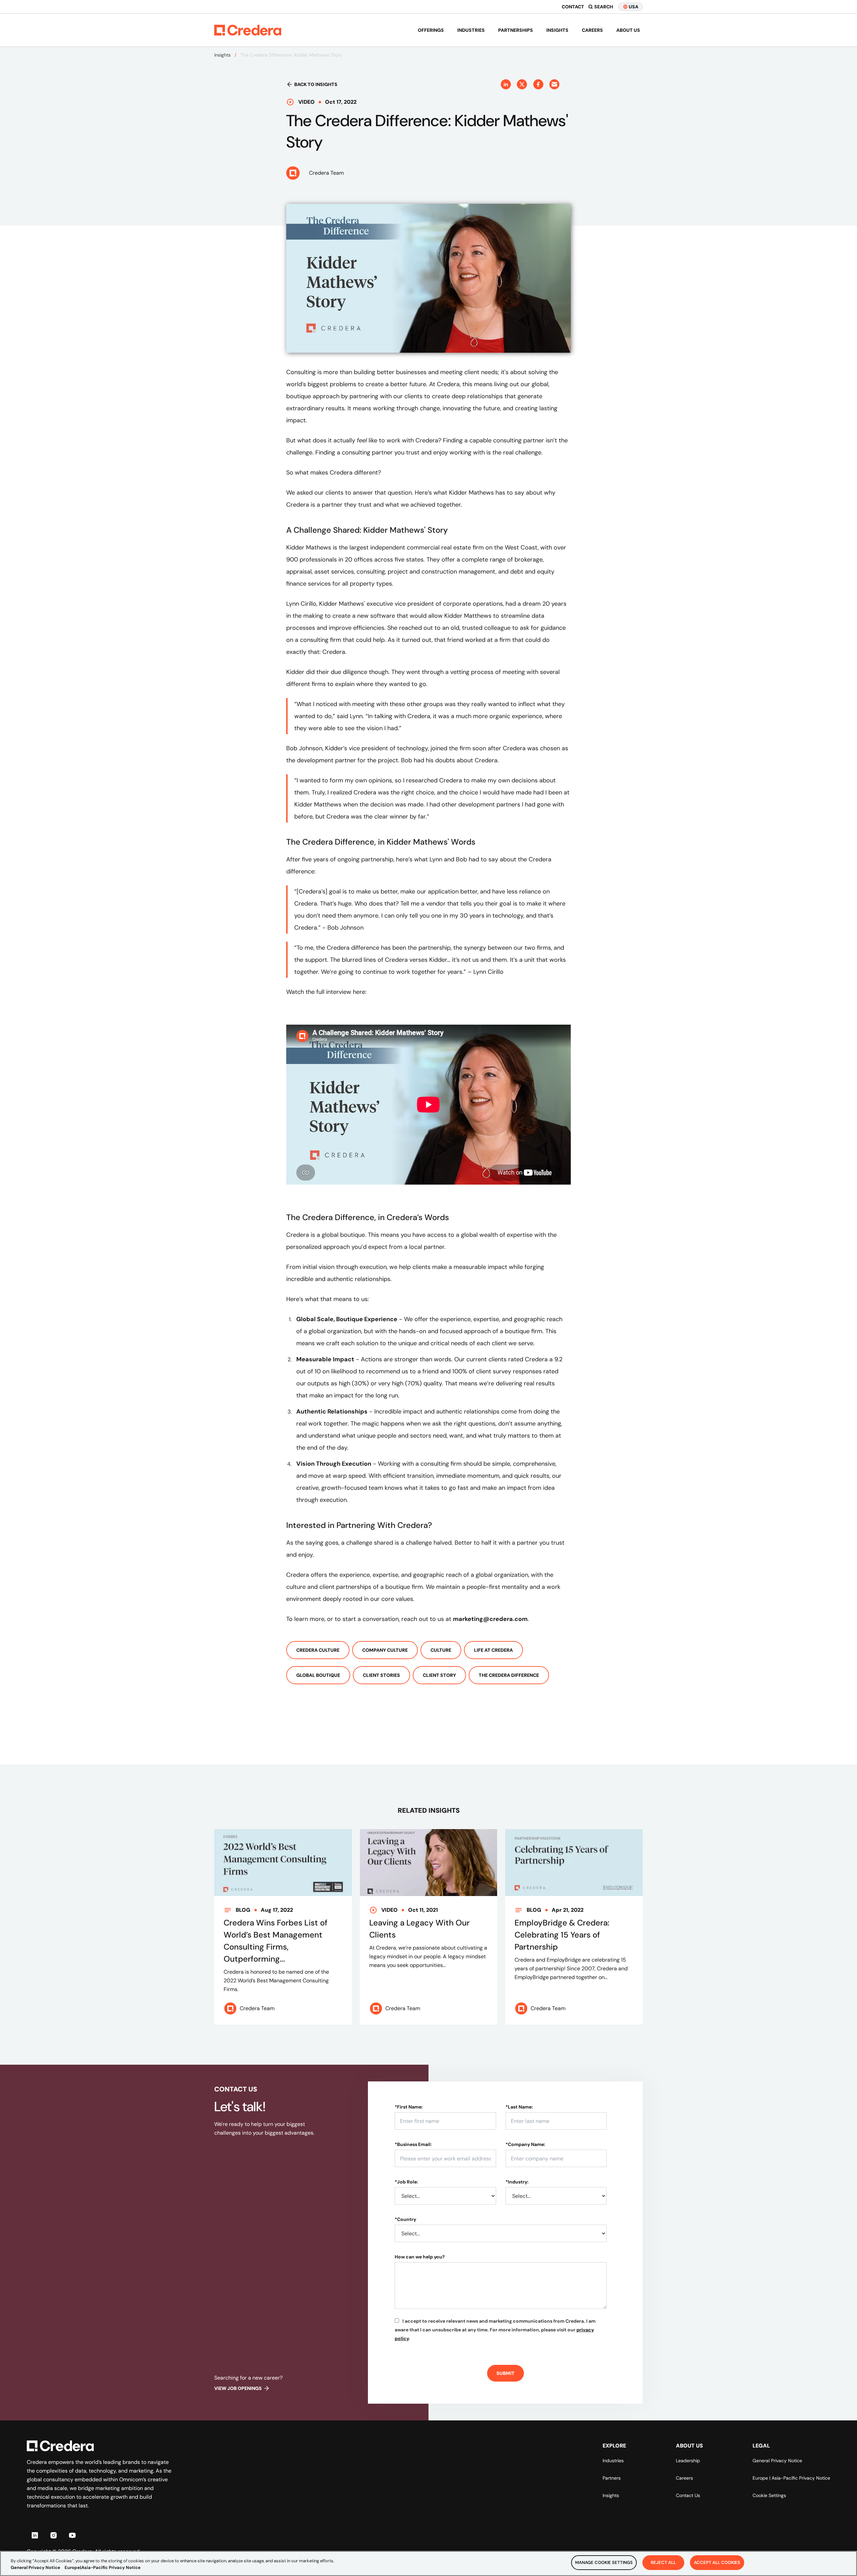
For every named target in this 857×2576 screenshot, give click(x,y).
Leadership (688, 2461)
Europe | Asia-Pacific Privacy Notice (791, 2478)
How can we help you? (420, 2257)
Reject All (663, 2562)
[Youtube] (72, 2535)
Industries (471, 30)
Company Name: (525, 2144)
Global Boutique (318, 1675)
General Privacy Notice (777, 2461)
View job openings (238, 2388)
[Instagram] (54, 2535)
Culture (441, 1650)
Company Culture (385, 1650)
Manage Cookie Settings (604, 2562)
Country (405, 2219)
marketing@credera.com (490, 1619)
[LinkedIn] (35, 2535)
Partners (612, 2478)
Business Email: (413, 2144)
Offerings (431, 30)
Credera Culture (318, 1650)
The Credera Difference (509, 1675)
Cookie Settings (769, 2495)
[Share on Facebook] (538, 84)
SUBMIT (505, 2373)
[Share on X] (522, 84)
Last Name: (519, 2107)
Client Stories (381, 1675)
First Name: (409, 2107)
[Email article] (554, 84)
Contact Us (688, 2495)
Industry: (517, 2182)
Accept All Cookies (717, 2562)
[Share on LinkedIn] (506, 84)
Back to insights (316, 84)
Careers (592, 30)
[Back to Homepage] (248, 30)
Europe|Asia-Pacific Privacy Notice (103, 2567)
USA (634, 7)
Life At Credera (493, 1650)
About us (628, 30)
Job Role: (406, 2182)
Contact (573, 7)
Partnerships (516, 30)
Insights (557, 30)
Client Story (439, 1675)
